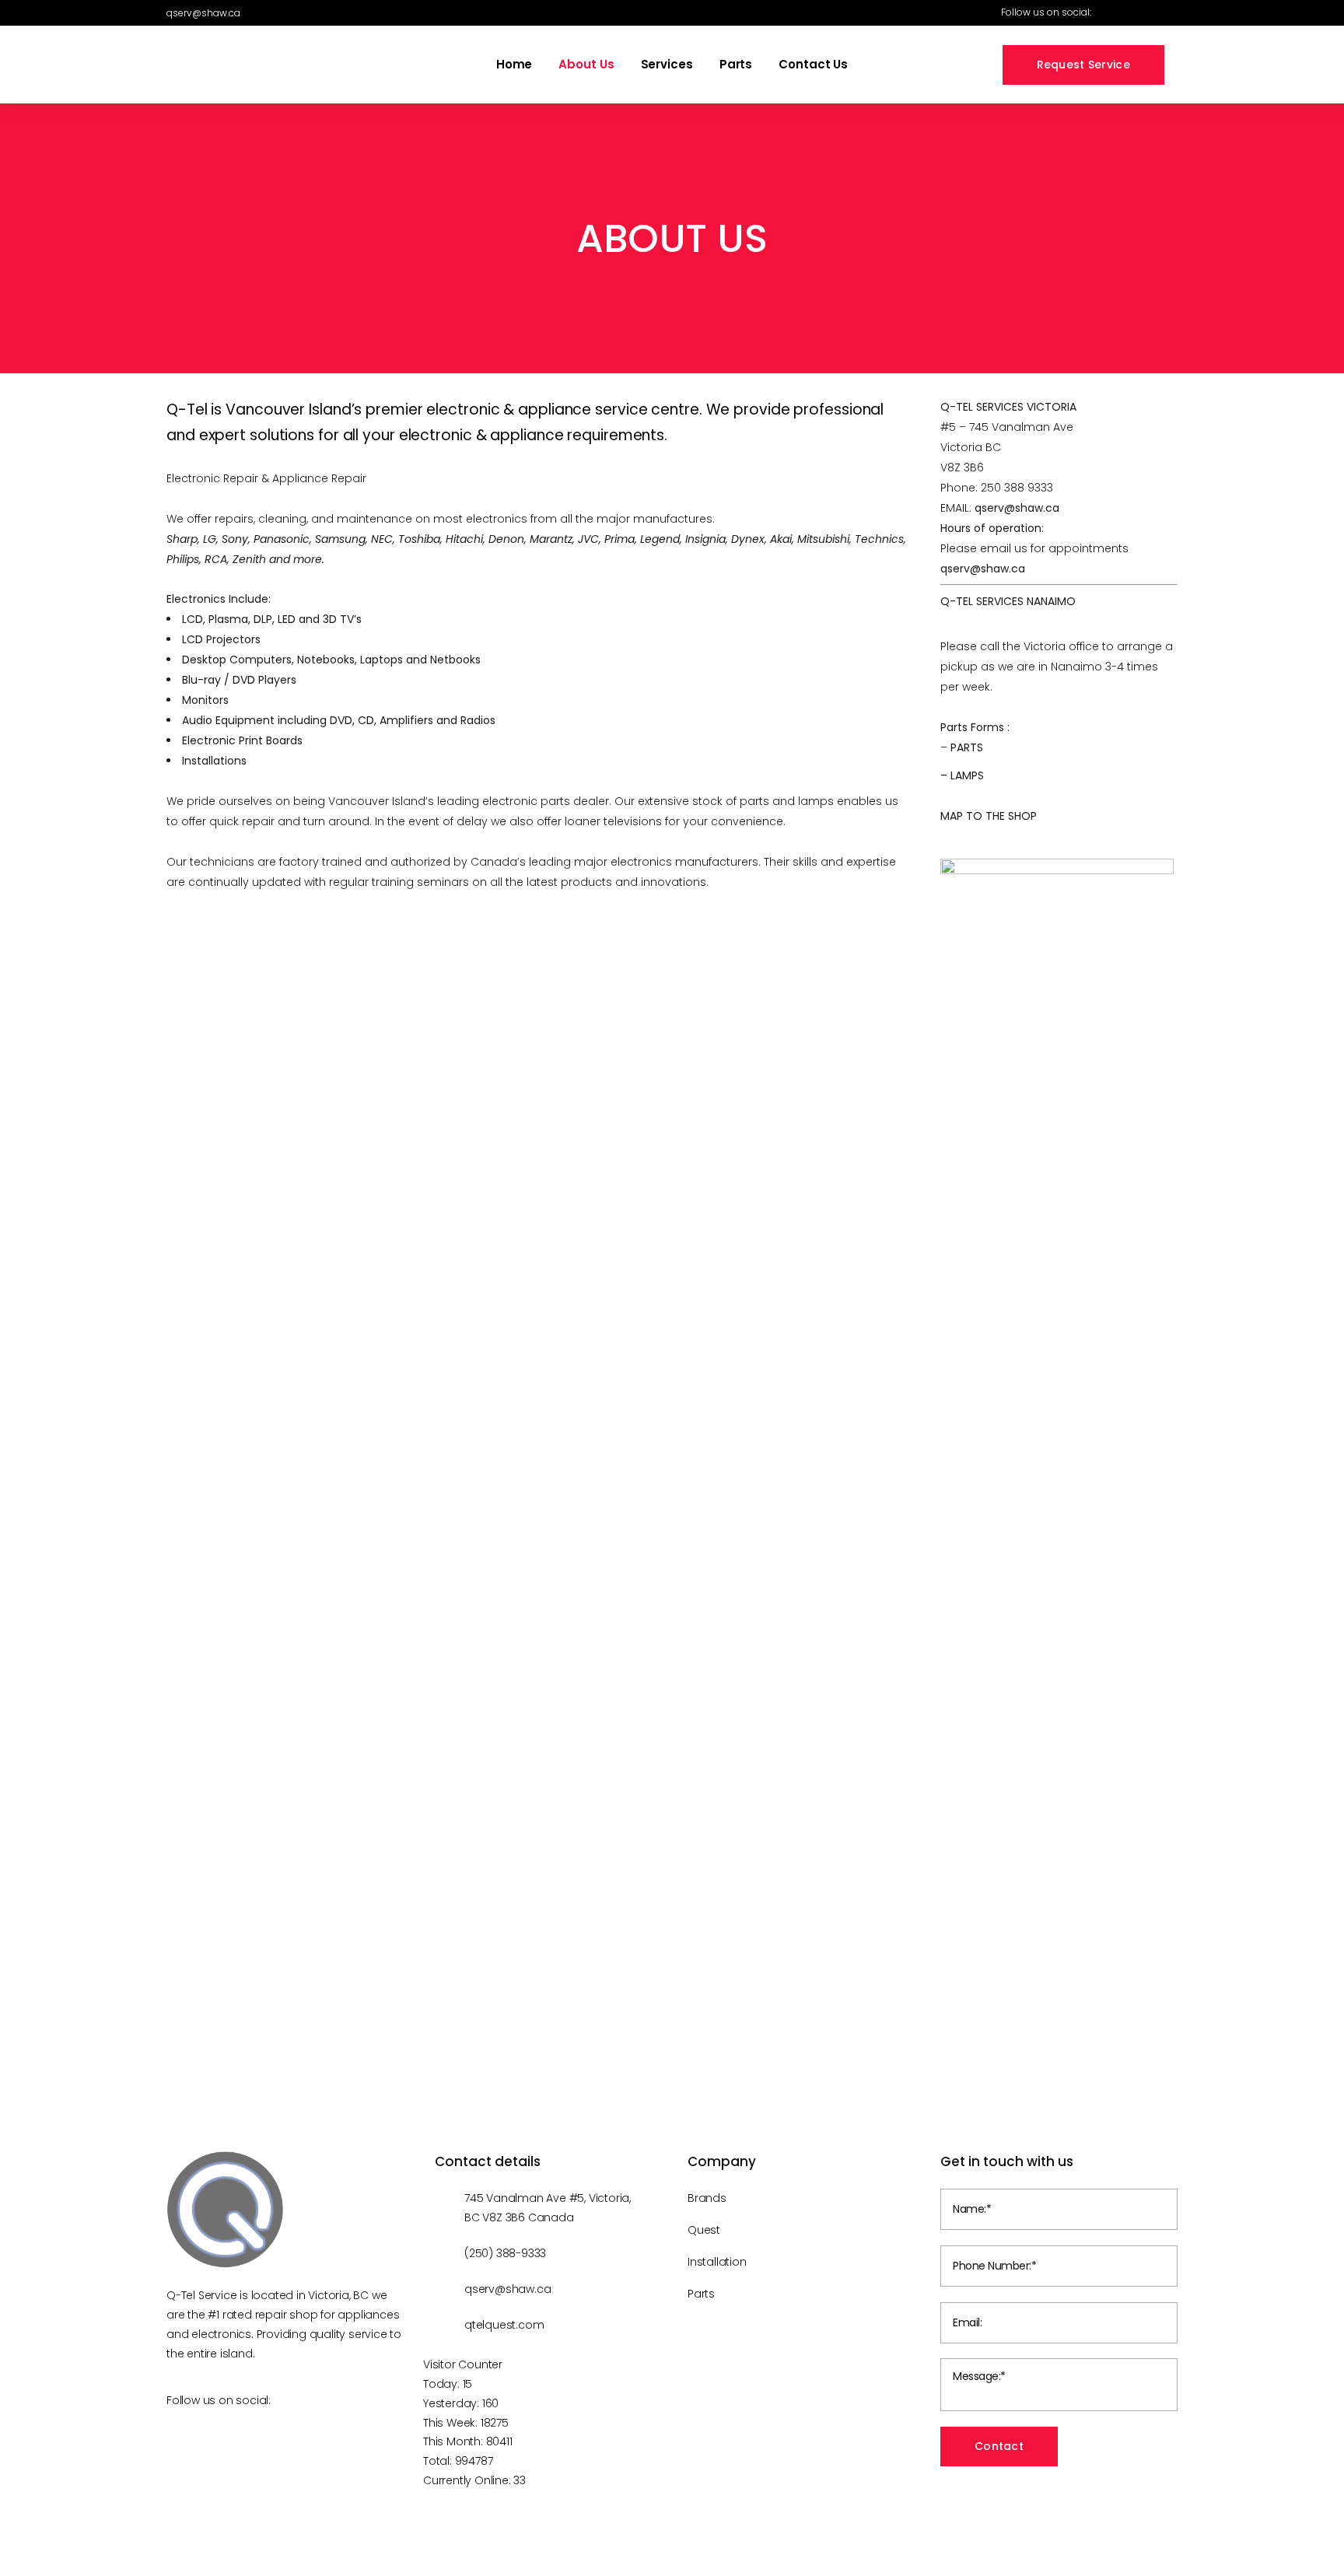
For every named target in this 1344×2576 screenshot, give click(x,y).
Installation (717, 2262)
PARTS (967, 747)
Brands (707, 2198)
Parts (701, 2294)
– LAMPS (962, 775)
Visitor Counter (463, 2364)
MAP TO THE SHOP (989, 816)
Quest (704, 2230)
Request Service (1084, 65)
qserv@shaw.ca (1017, 508)
